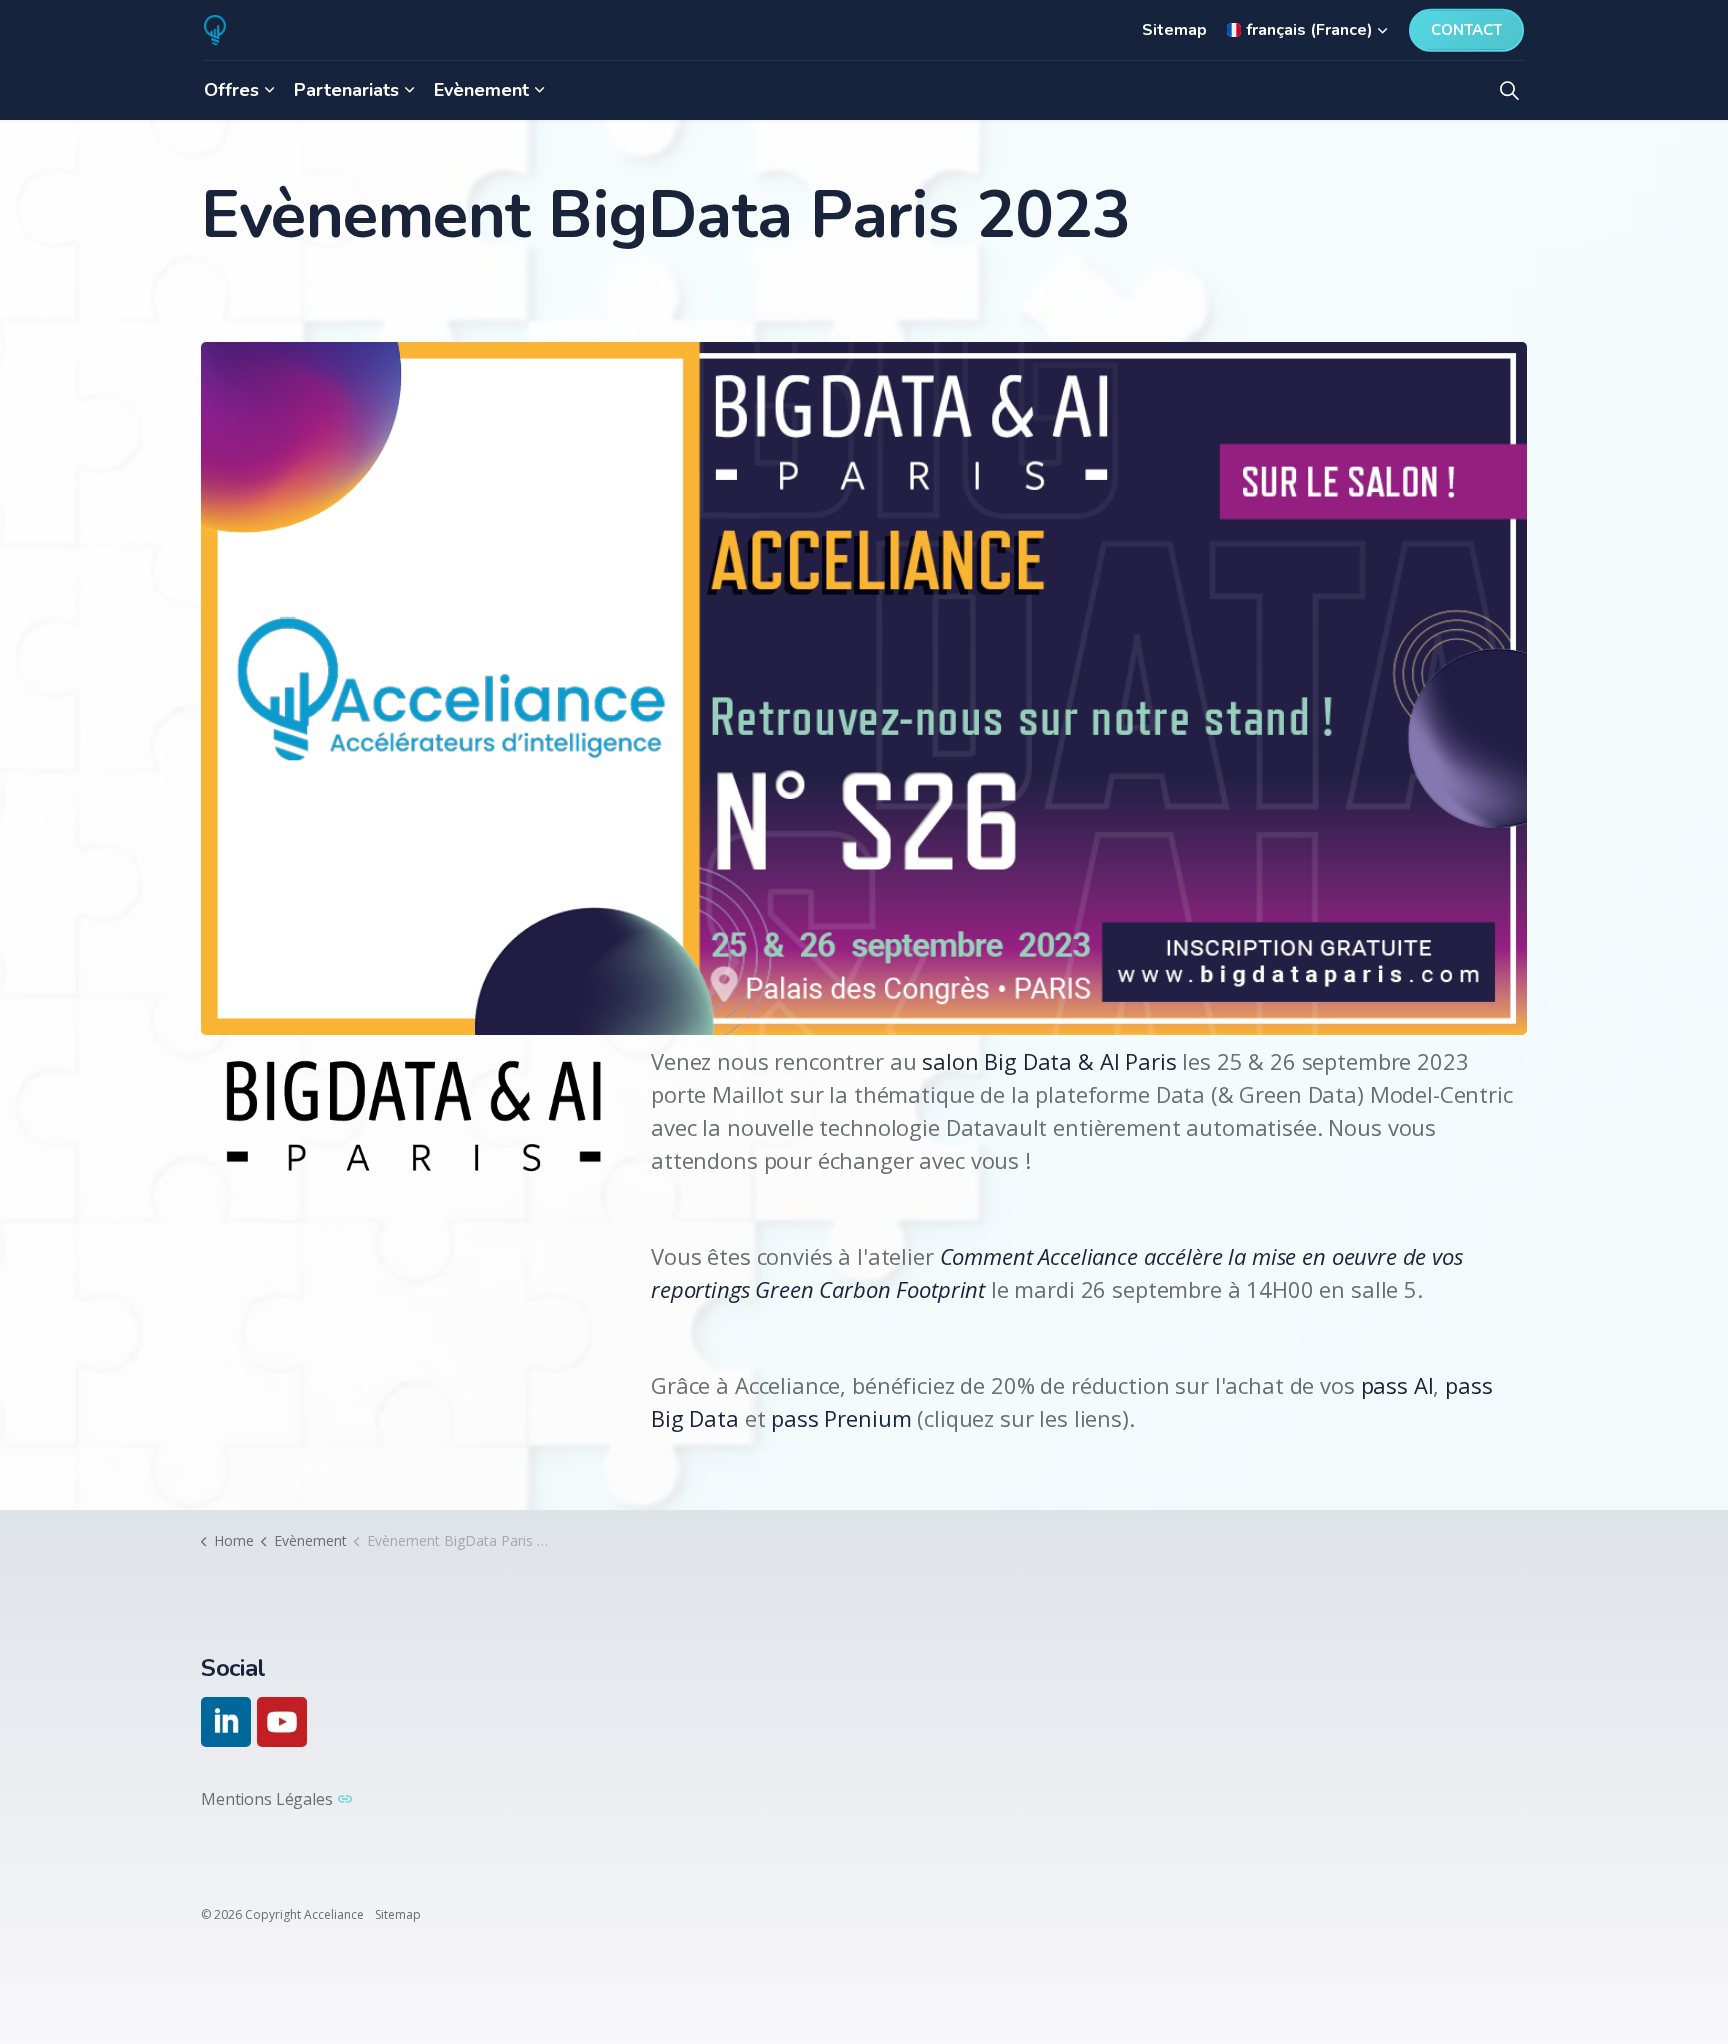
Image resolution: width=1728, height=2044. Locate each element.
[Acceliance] (215, 30)
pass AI (1397, 1385)
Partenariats (346, 90)
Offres (231, 90)
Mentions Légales (267, 1799)
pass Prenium (841, 1418)
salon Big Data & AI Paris (1049, 1061)
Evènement (481, 90)
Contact (1466, 30)
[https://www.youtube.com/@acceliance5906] (282, 1722)
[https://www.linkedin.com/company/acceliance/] (226, 1722)
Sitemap (1174, 30)
